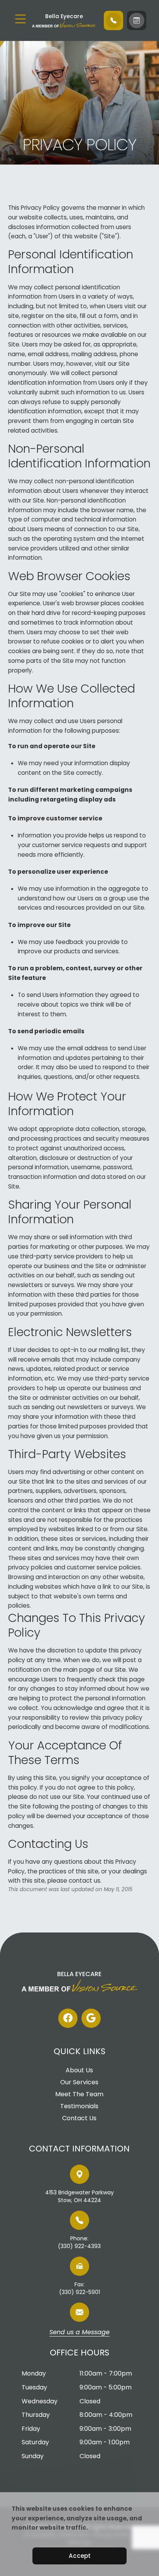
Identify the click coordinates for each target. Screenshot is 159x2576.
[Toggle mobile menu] (20, 19)
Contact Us (79, 2118)
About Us (79, 2070)
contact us (85, 1881)
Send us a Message (79, 2333)
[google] (91, 2018)
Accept (80, 2556)
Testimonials (79, 2106)
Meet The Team (79, 2094)
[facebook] (68, 2018)
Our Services (79, 2082)
